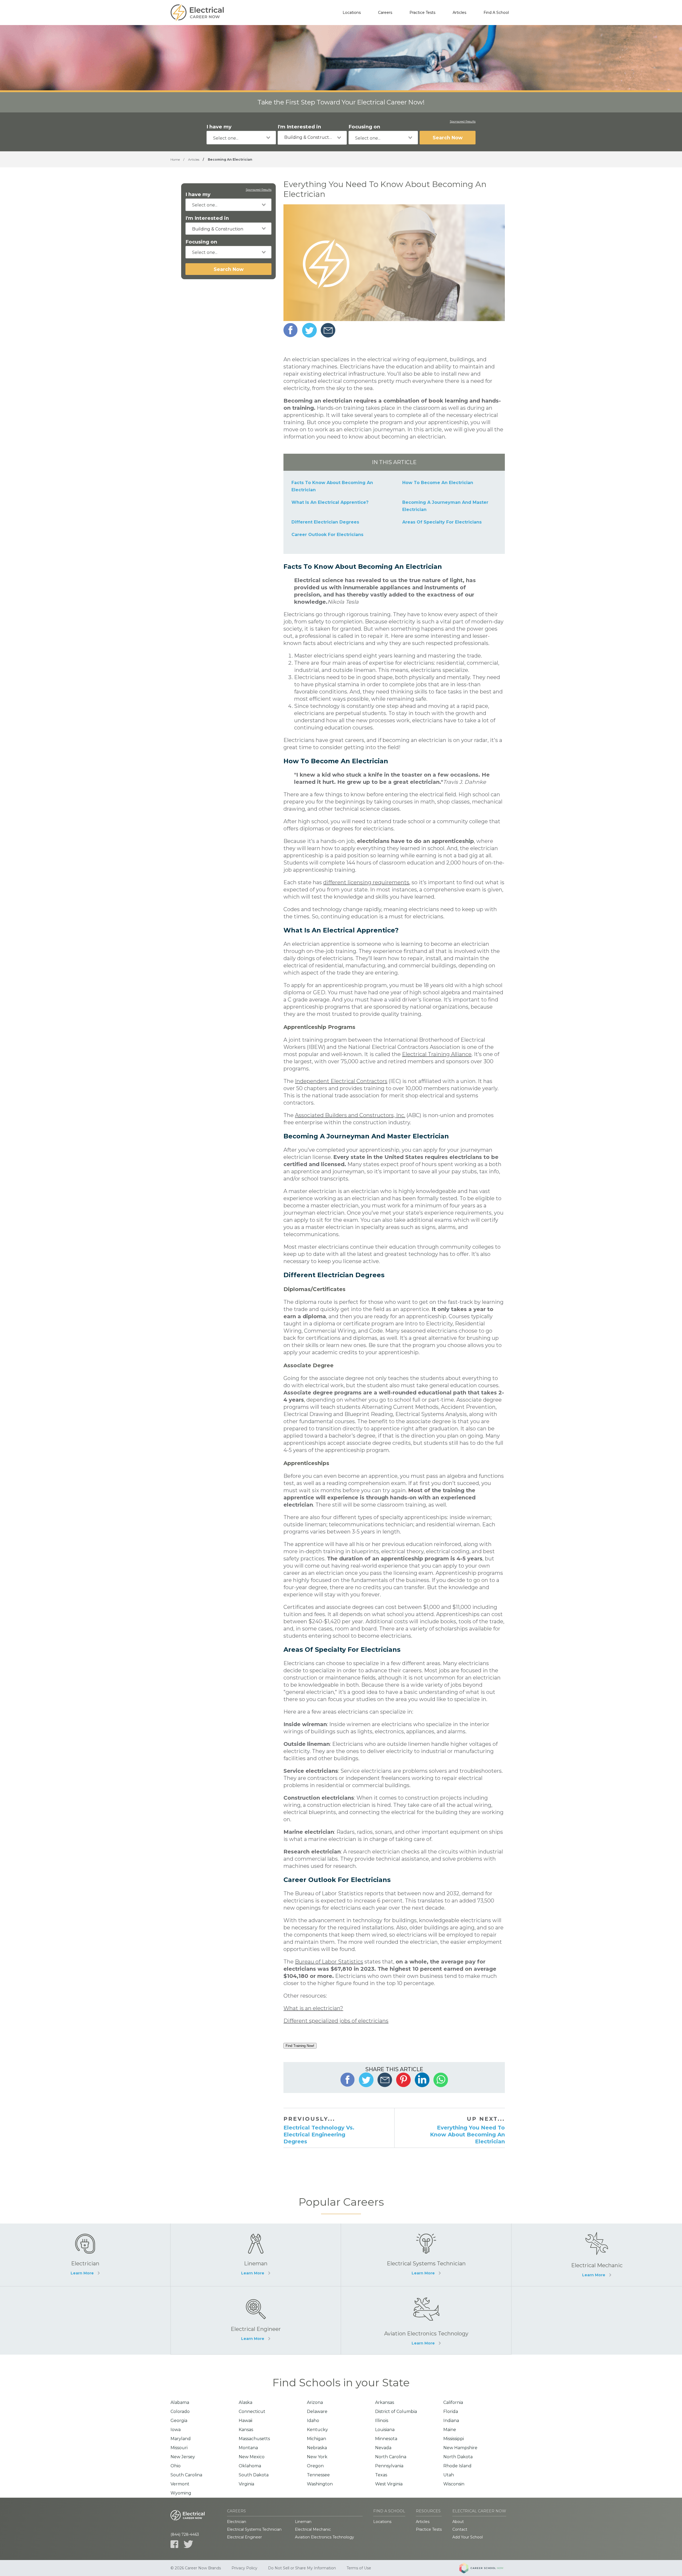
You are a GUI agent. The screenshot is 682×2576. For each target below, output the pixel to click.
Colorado (180, 2411)
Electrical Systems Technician (254, 2529)
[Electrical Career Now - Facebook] (174, 2544)
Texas (381, 2475)
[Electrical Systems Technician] (426, 2255)
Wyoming (181, 2493)
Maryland (181, 2439)
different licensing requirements (366, 882)
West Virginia (389, 2484)
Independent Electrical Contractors (341, 1081)
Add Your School (468, 2537)
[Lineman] (256, 2255)
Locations (352, 13)
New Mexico (252, 2457)
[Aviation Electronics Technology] (426, 2320)
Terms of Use (359, 2568)
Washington (320, 2484)
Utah (449, 2475)
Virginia (246, 2484)
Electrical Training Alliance (437, 1054)
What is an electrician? (313, 2008)
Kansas (246, 2430)
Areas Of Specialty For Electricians (442, 522)
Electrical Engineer (244, 2537)
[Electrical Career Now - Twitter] (188, 2544)
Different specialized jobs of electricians (336, 2021)
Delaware (317, 2411)
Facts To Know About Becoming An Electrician (332, 486)
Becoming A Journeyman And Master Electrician (445, 506)
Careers (385, 13)
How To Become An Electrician (438, 483)
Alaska (245, 2402)
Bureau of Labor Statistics (329, 1962)
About (458, 2522)
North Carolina (391, 2457)
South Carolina (186, 2475)
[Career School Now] (485, 2568)
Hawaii (245, 2421)
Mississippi (454, 2439)
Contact (460, 2529)
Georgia (179, 2421)
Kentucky (317, 2430)
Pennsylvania (389, 2466)
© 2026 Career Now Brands (196, 2568)
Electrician (237, 2522)
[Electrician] (85, 2255)
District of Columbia (396, 2411)
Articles (459, 13)
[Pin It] (403, 2080)
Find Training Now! (300, 2046)
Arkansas (385, 2402)
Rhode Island (457, 2466)
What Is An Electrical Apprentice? (330, 502)
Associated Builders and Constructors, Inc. (350, 1115)
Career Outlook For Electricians (327, 535)
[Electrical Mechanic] (597, 2255)
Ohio (176, 2466)
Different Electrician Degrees (325, 522)
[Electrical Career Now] (197, 13)
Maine (450, 2430)
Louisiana (385, 2430)
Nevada (383, 2448)
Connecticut (252, 2411)
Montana (248, 2448)
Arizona (315, 2402)
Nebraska (317, 2448)
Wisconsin (454, 2484)
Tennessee (318, 2475)
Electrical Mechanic (313, 2529)
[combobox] (241, 138)
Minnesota (386, 2439)
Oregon (315, 2466)
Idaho (313, 2421)
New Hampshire (460, 2448)
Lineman (303, 2522)
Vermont (180, 2484)
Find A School (496, 13)
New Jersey (183, 2457)
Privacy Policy (244, 2568)
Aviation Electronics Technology (324, 2537)
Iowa (176, 2430)
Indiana (451, 2421)
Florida (451, 2411)
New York (317, 2457)
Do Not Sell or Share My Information (302, 2568)
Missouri (179, 2448)
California (453, 2402)
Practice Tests (422, 13)
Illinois (382, 2421)
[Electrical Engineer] (256, 2320)
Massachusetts (254, 2439)
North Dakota (458, 2457)
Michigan (316, 2439)
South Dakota (254, 2475)
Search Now (448, 138)
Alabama (180, 2402)
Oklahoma (250, 2466)
